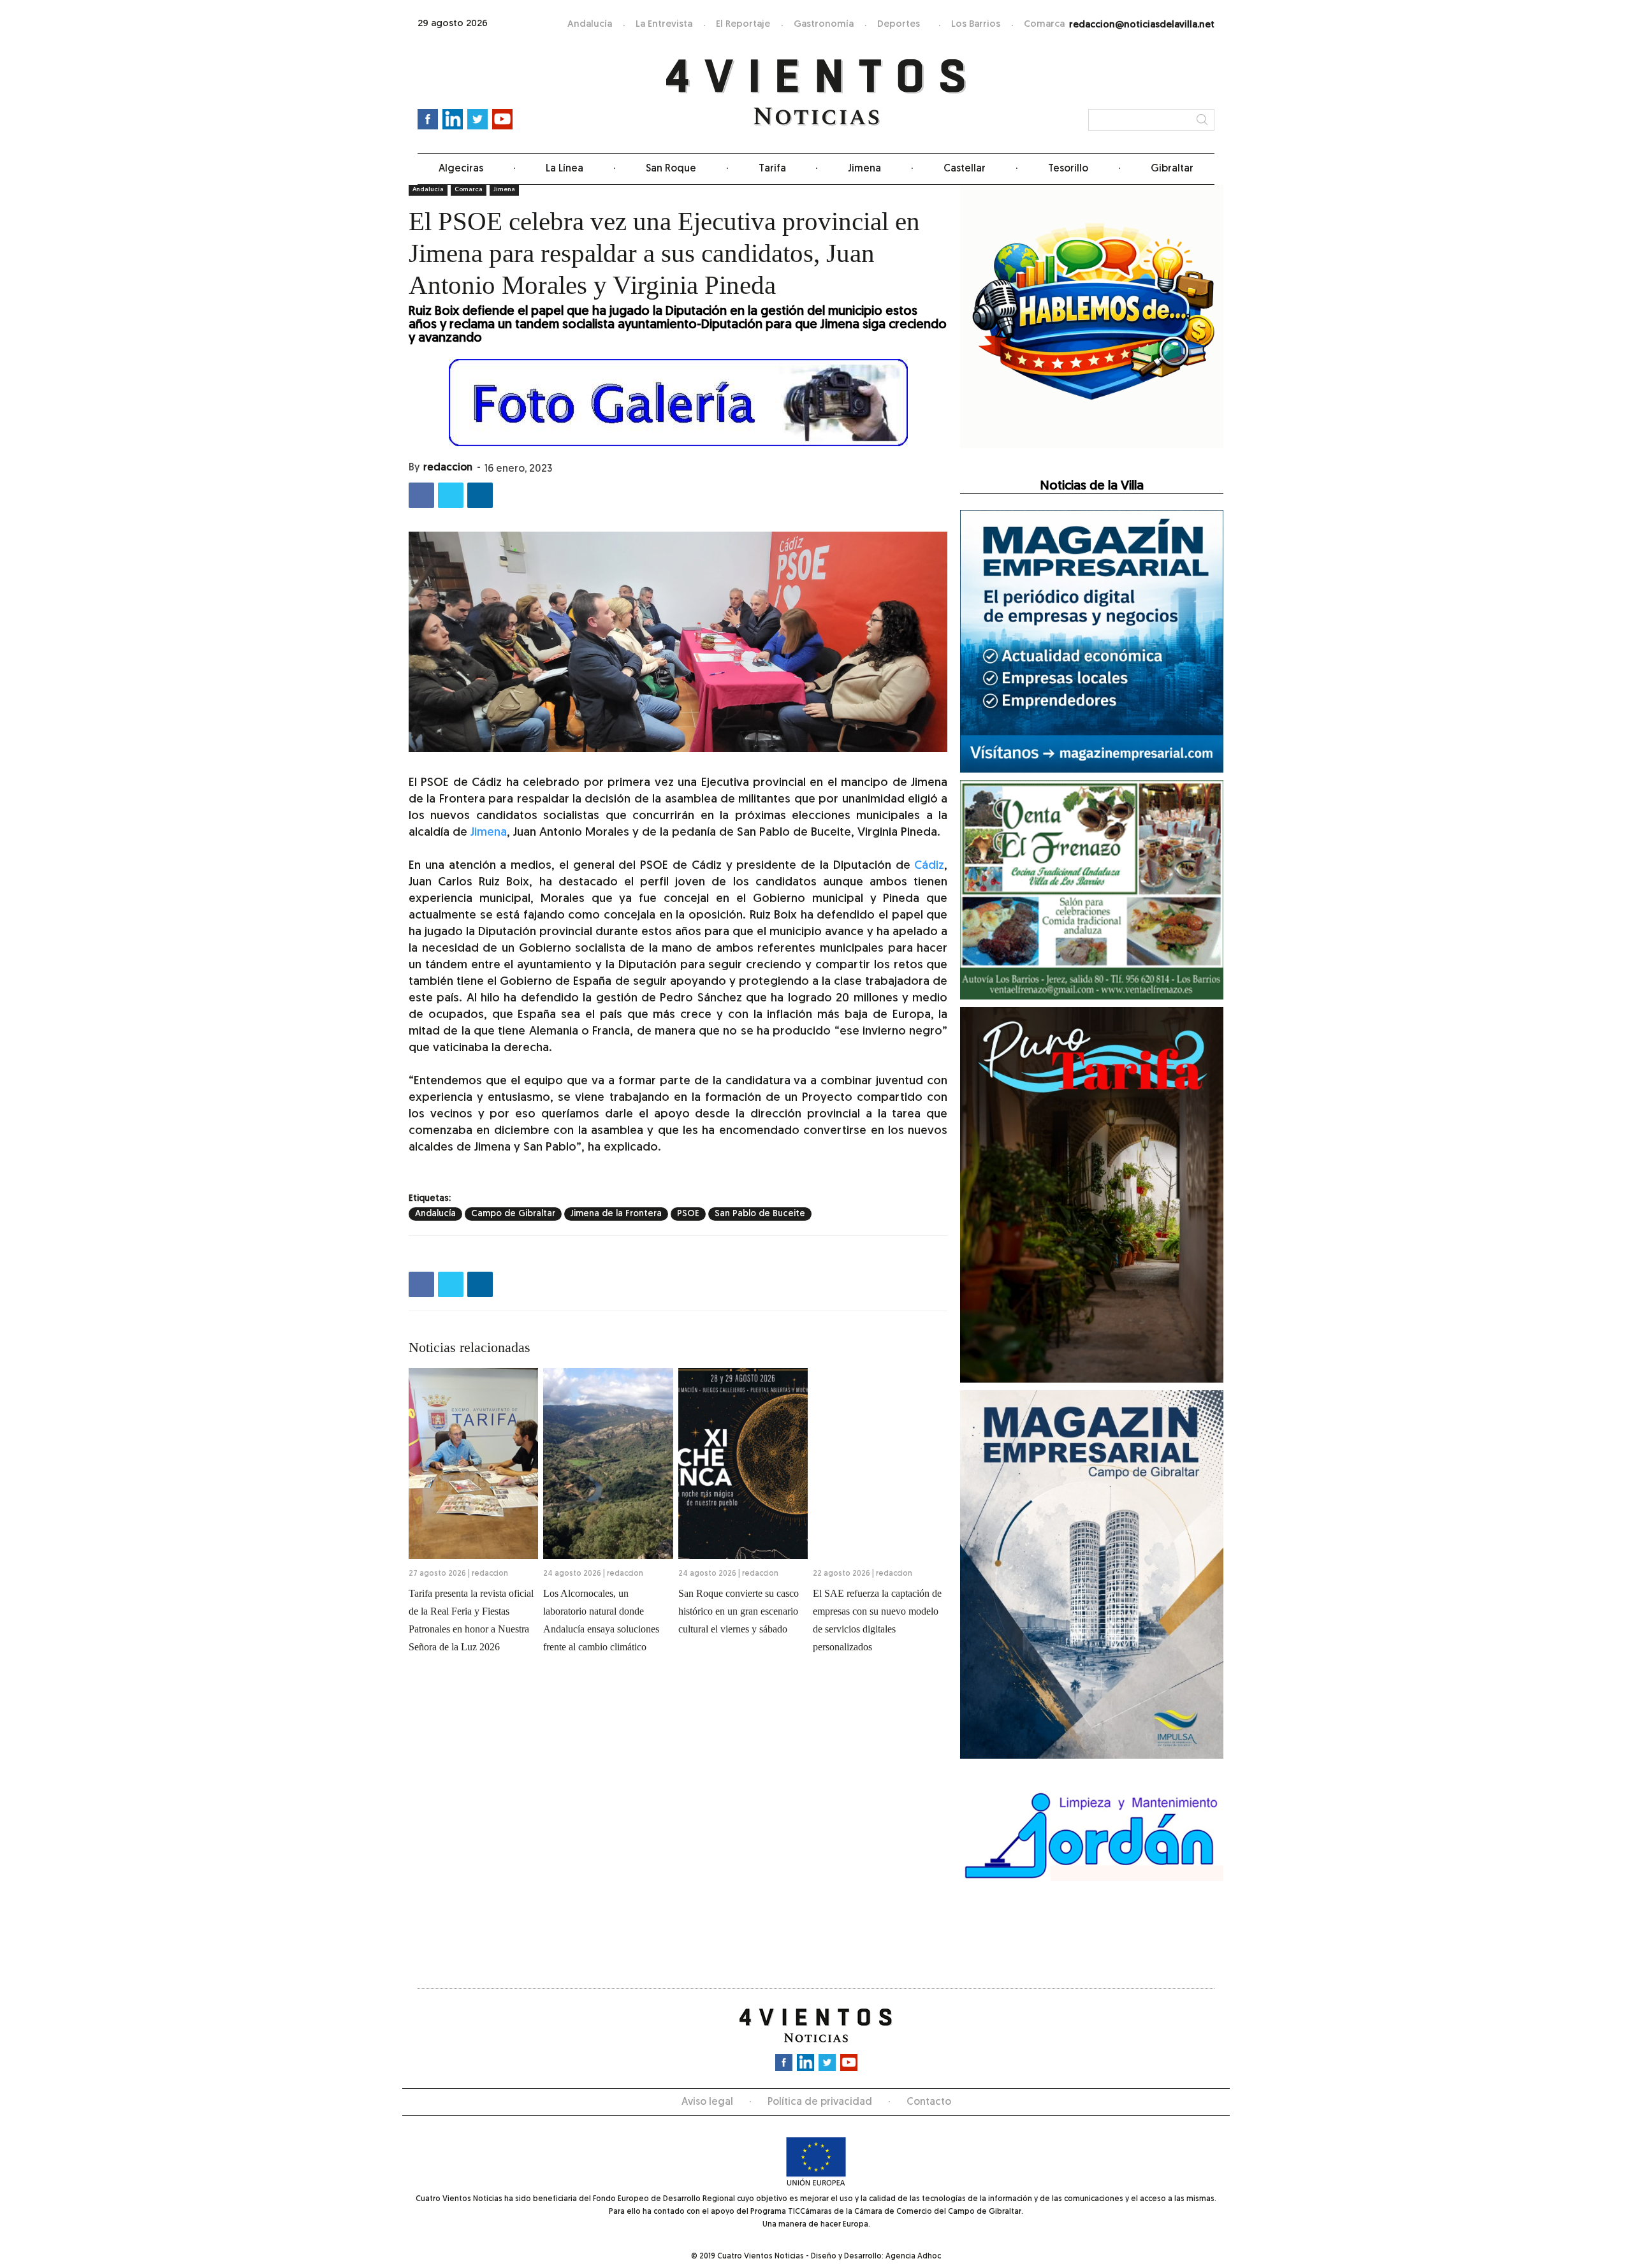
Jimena (864, 169)
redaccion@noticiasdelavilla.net (1142, 25)
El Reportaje (743, 25)
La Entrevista (664, 25)
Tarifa (772, 169)
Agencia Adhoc (913, 2257)
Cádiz (929, 866)
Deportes (899, 25)
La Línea (565, 169)
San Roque (671, 169)
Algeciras (461, 169)
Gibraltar (1172, 169)
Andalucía (590, 25)
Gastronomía (824, 25)
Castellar (965, 169)
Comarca (1044, 25)
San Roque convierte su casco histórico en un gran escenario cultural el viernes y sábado (739, 1611)
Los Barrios (976, 25)
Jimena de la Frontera (616, 1214)
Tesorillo (1068, 169)
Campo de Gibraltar (513, 1214)
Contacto (929, 2102)
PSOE (688, 1214)
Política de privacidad (820, 2102)
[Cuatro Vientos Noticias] (816, 93)
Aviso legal (707, 2102)
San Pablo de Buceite (760, 1214)
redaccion (448, 468)
